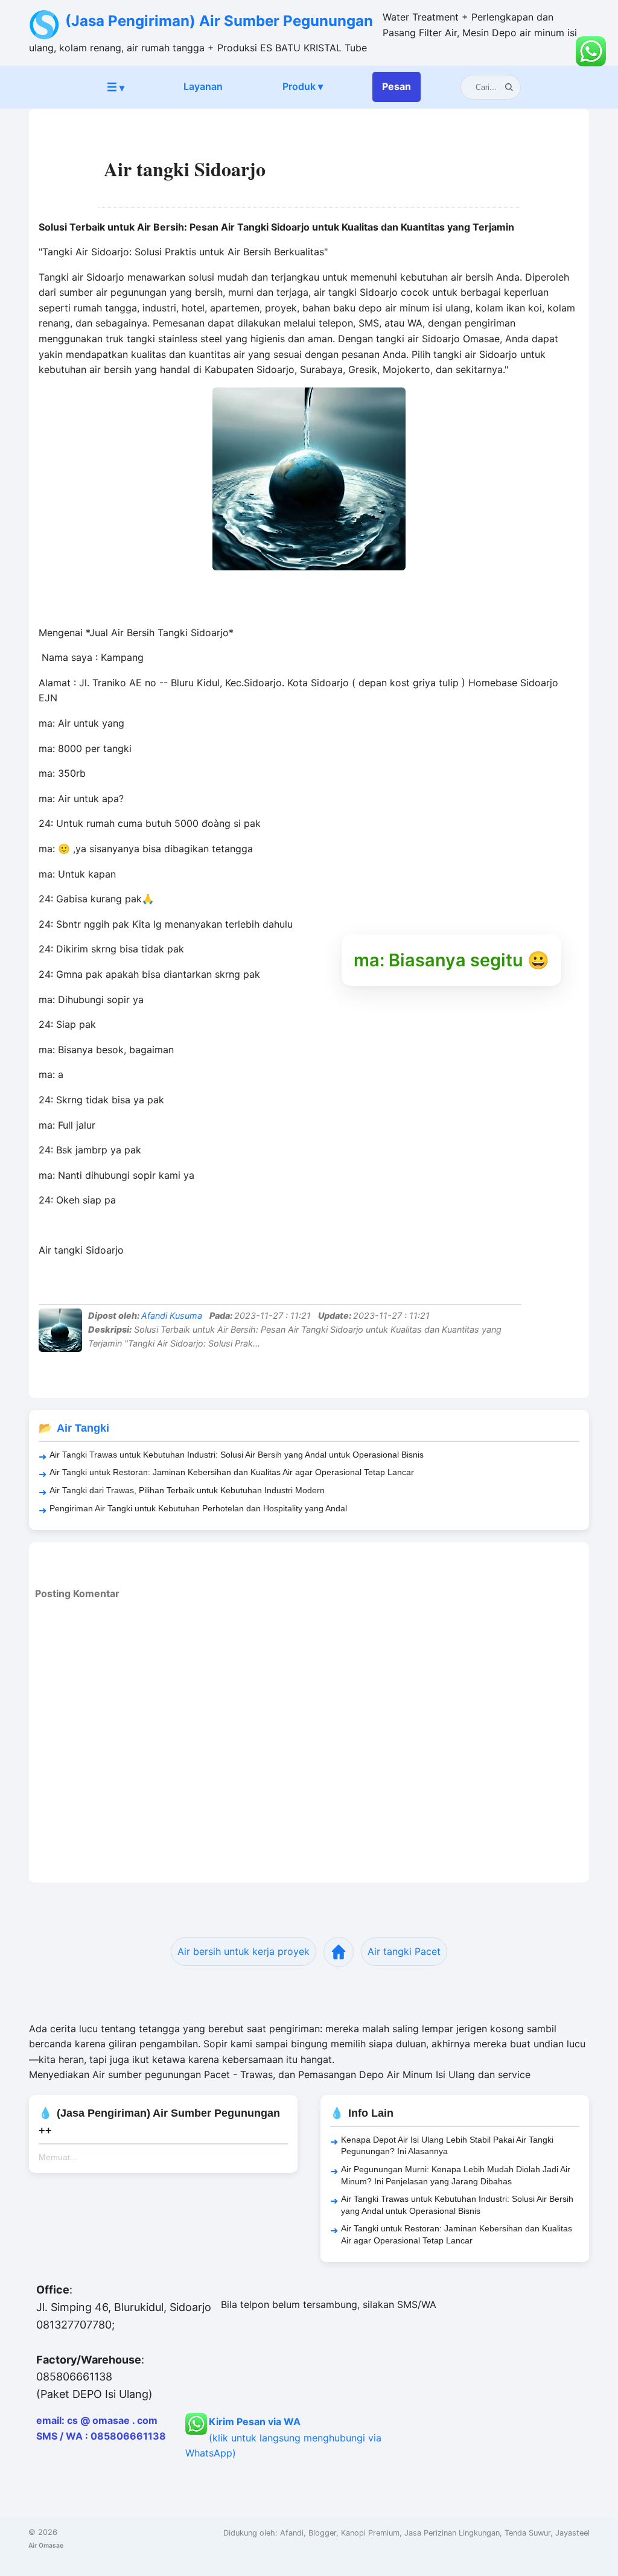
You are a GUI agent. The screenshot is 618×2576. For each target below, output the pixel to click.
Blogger (322, 2533)
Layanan (203, 86)
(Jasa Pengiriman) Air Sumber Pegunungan (219, 21)
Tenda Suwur (527, 2533)
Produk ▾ (303, 86)
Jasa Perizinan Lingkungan (452, 2533)
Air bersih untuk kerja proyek (244, 1951)
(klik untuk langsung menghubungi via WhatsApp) (283, 2437)
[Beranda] (339, 1952)
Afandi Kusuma (172, 1315)
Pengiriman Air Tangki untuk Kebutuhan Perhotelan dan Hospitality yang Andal (198, 1508)
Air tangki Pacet (404, 1951)
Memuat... (58, 2157)
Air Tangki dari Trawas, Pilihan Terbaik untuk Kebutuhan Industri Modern (187, 1490)
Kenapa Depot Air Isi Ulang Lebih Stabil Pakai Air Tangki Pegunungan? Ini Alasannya (447, 2146)
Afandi (292, 2533)
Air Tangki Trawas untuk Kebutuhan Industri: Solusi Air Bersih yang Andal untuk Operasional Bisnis (237, 1455)
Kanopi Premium (370, 2533)
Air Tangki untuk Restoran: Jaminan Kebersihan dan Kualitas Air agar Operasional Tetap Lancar (232, 1472)
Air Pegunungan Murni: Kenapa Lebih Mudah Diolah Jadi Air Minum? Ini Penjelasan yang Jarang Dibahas (456, 2175)
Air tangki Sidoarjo (185, 169)
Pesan (397, 86)
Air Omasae (46, 2545)
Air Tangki (83, 1428)
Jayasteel (572, 2533)
